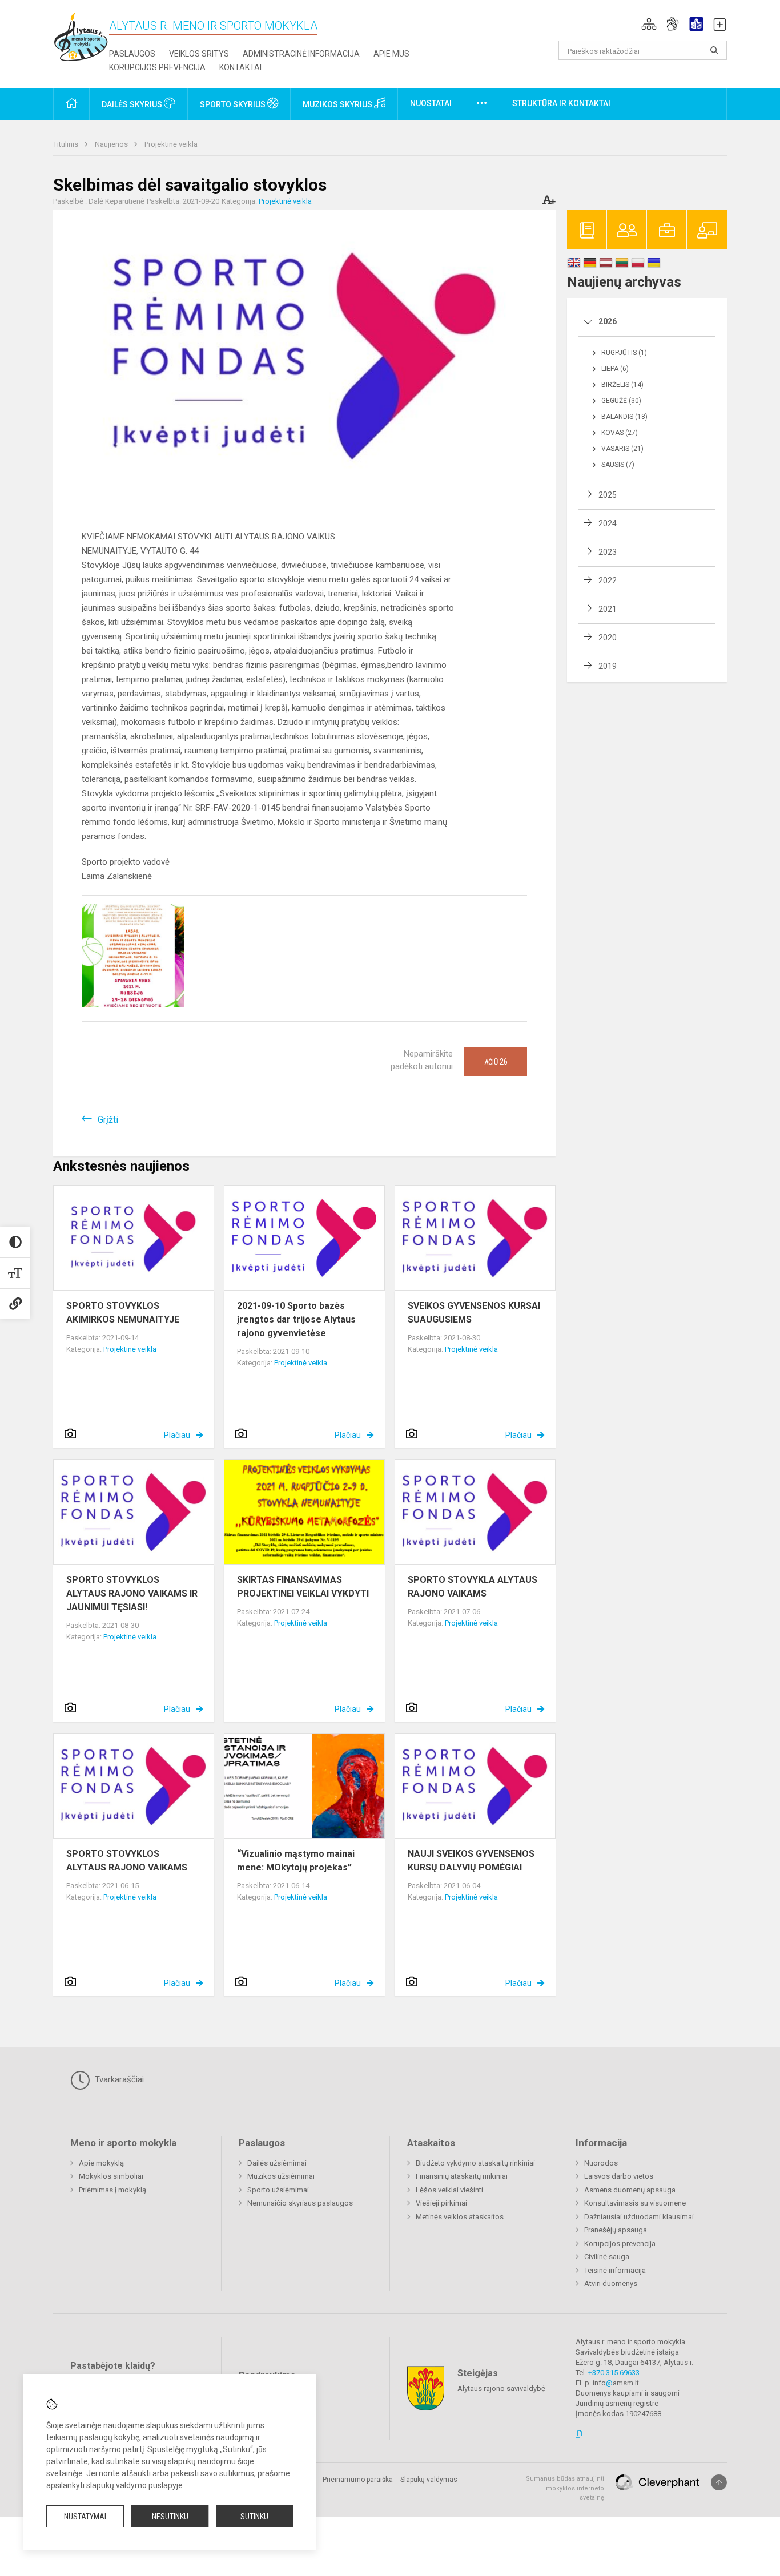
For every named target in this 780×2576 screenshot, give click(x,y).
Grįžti (108, 1120)
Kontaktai (240, 67)
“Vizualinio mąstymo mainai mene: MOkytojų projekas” (296, 1861)
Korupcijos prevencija (157, 67)
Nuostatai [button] (431, 103)
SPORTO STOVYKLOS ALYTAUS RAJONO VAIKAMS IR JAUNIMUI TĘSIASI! (132, 1593)
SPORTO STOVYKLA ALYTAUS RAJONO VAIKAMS (473, 1587)
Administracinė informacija (301, 54)
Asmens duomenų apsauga (630, 2190)
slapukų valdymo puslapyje (134, 2485)
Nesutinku (170, 2517)
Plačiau (177, 1435)
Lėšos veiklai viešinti (449, 2190)
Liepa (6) (615, 369)
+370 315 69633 (614, 2373)
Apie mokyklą (101, 2163)
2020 (608, 638)
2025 (608, 495)
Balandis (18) (624, 417)
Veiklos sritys (199, 54)
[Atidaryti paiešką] (714, 50)
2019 (608, 666)
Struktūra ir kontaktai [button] (561, 103)
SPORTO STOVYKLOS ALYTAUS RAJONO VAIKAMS (127, 1861)
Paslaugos (132, 54)
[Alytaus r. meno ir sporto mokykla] (81, 36)
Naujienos (112, 144)
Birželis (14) (622, 385)
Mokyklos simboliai (111, 2176)
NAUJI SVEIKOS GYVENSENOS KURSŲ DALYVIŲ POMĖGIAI (471, 1861)
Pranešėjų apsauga (616, 2230)
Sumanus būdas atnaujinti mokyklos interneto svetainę (565, 2488)
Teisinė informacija (615, 2270)
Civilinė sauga (607, 2257)
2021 (608, 609)
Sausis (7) (618, 465)
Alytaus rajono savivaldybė (501, 2388)
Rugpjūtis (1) (624, 353)
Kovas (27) (620, 433)
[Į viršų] (719, 2482)
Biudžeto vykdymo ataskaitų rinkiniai (475, 2163)
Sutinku (254, 2517)
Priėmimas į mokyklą (112, 2190)
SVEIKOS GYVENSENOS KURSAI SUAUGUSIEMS (474, 1313)
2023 (608, 552)
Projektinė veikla (171, 144)
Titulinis (67, 144)
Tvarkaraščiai (118, 2079)
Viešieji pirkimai (441, 2203)
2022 (608, 580)
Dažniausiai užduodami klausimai (639, 2217)
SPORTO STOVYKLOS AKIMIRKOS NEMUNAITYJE (123, 1313)
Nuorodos (601, 2163)
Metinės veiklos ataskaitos (460, 2217)
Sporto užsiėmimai (278, 2190)
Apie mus (391, 54)
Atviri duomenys (611, 2283)
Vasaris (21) (622, 449)
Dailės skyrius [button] (133, 104)
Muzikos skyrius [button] (338, 104)
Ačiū (496, 1062)
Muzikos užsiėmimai (281, 2176)
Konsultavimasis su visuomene (635, 2203)
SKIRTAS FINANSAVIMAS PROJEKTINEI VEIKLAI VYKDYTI (303, 1587)
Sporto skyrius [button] (234, 104)
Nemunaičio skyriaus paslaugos (300, 2203)
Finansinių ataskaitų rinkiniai (462, 2176)
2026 (608, 321)
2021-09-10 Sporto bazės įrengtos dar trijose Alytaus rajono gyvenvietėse (296, 1319)
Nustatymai (85, 2517)
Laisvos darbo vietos (619, 2176)
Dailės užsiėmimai (277, 2163)
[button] (649, 24)
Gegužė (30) (621, 401)
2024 (608, 523)
